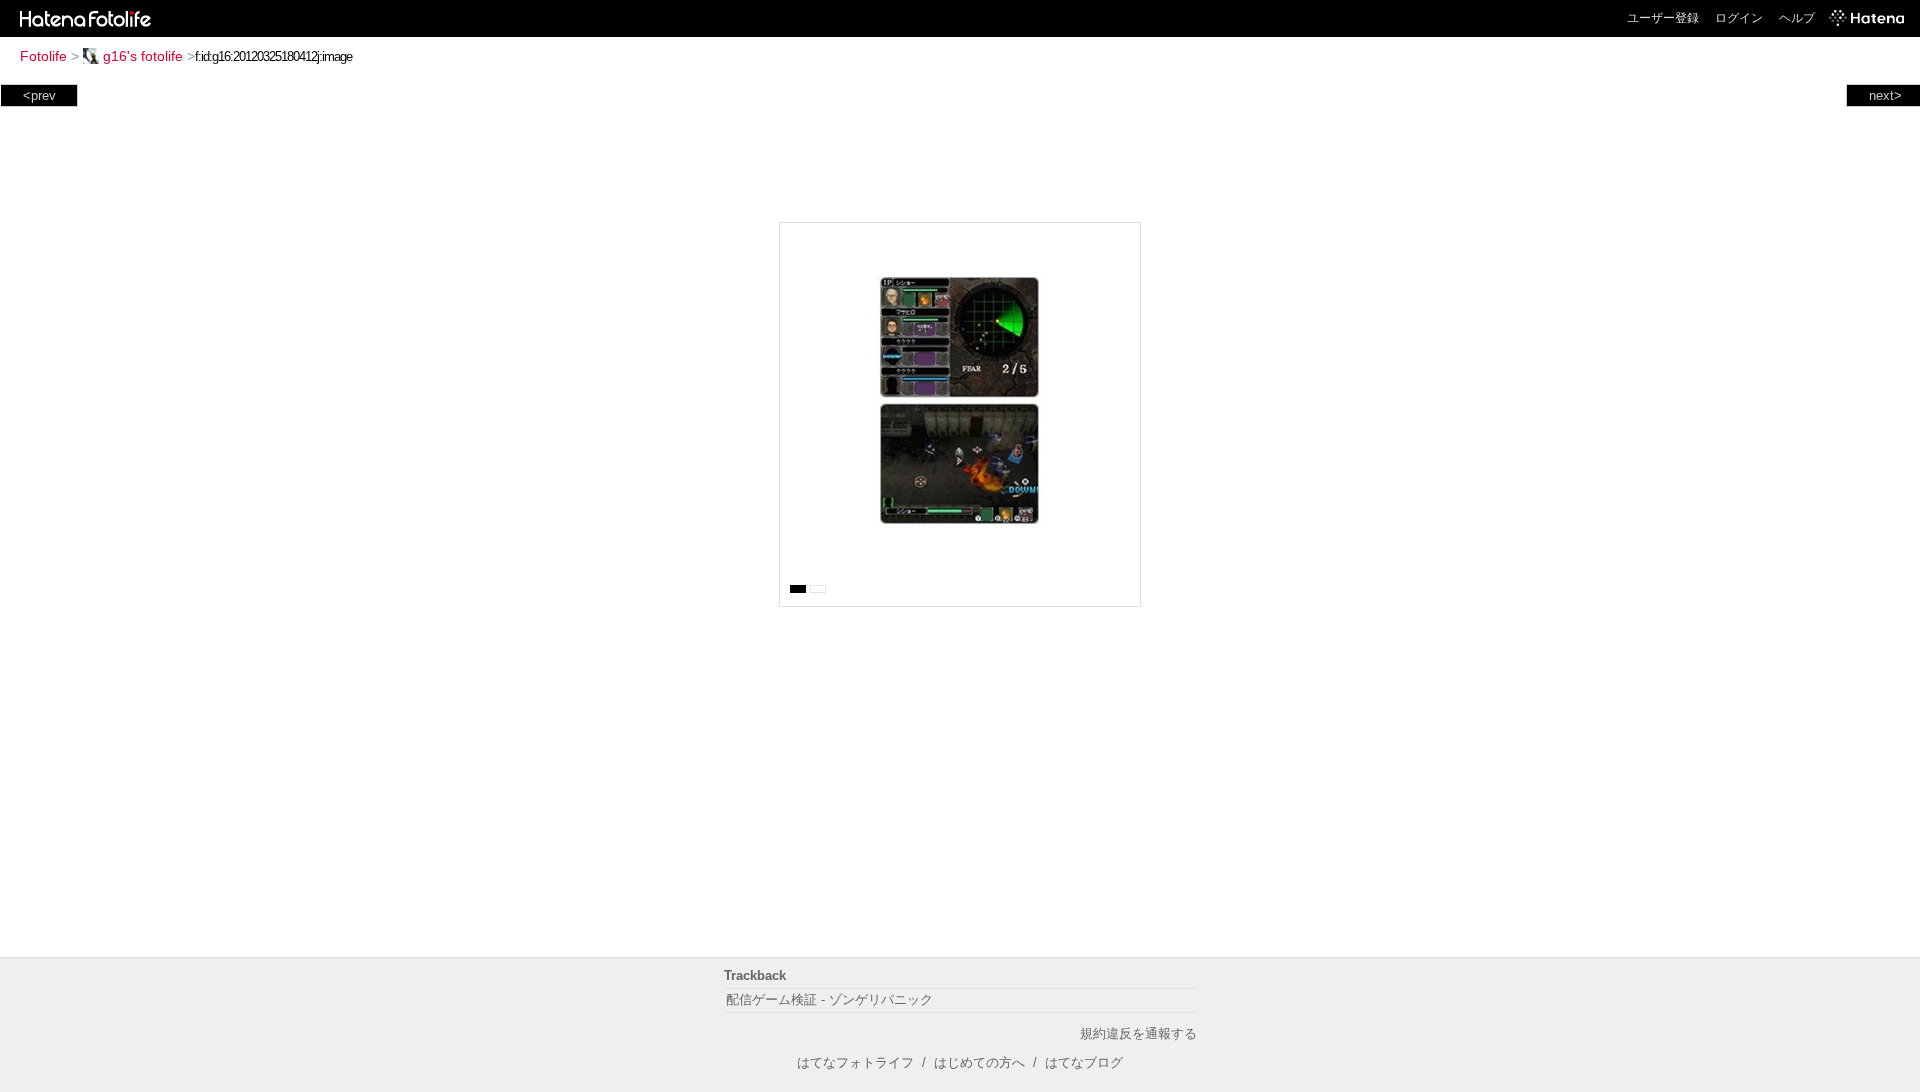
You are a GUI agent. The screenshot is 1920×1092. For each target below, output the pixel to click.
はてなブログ (1084, 1062)
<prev (39, 95)
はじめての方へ (979, 1062)
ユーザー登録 (1663, 18)
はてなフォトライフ (855, 1062)
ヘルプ (1797, 18)
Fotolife (43, 56)
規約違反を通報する (1138, 1033)
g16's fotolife (143, 56)
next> (1885, 95)
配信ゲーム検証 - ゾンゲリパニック (829, 999)
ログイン (1739, 18)
